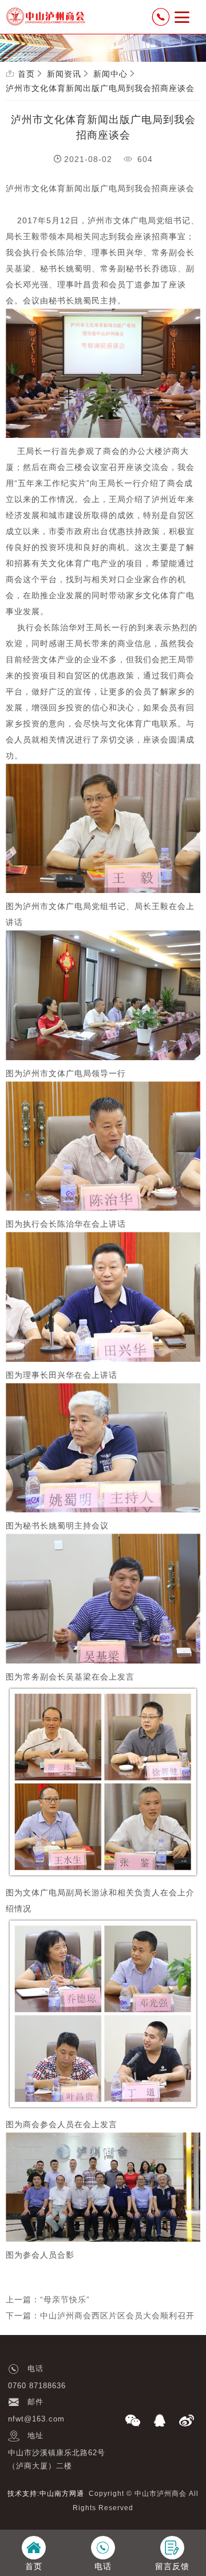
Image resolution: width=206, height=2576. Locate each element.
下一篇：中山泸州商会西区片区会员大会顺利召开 (100, 2316)
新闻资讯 (64, 74)
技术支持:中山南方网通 (46, 2494)
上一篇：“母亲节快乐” (48, 2300)
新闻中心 (110, 74)
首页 (26, 74)
